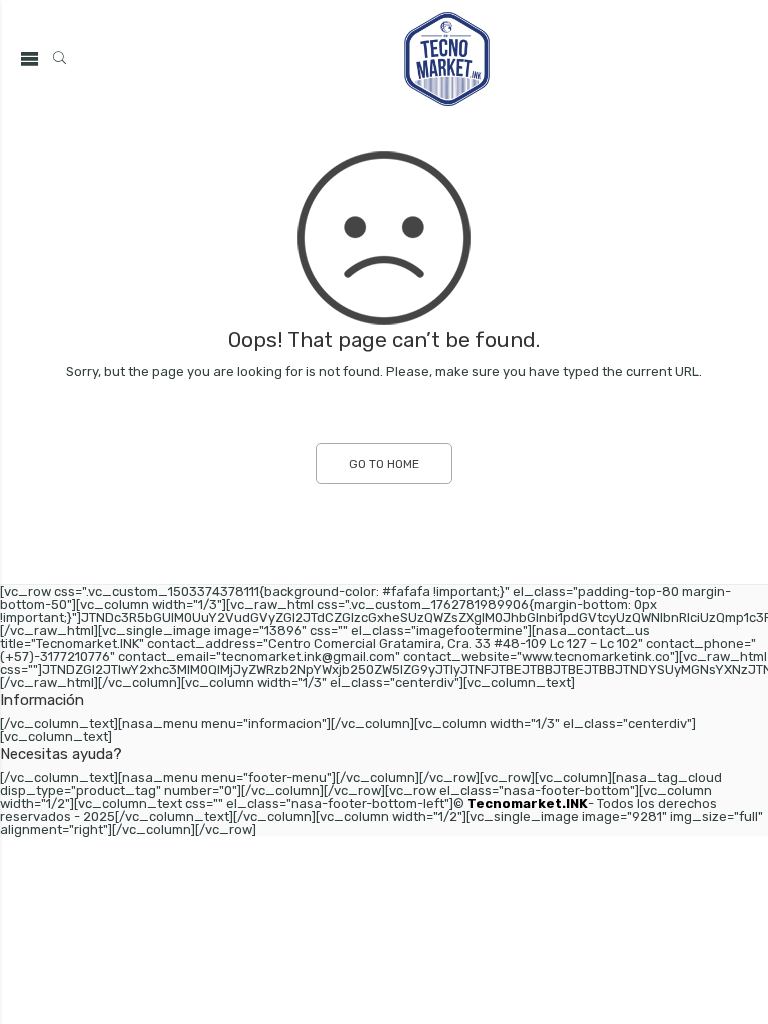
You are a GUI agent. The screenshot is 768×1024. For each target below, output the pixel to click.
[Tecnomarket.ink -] (447, 59)
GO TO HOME (384, 464)
